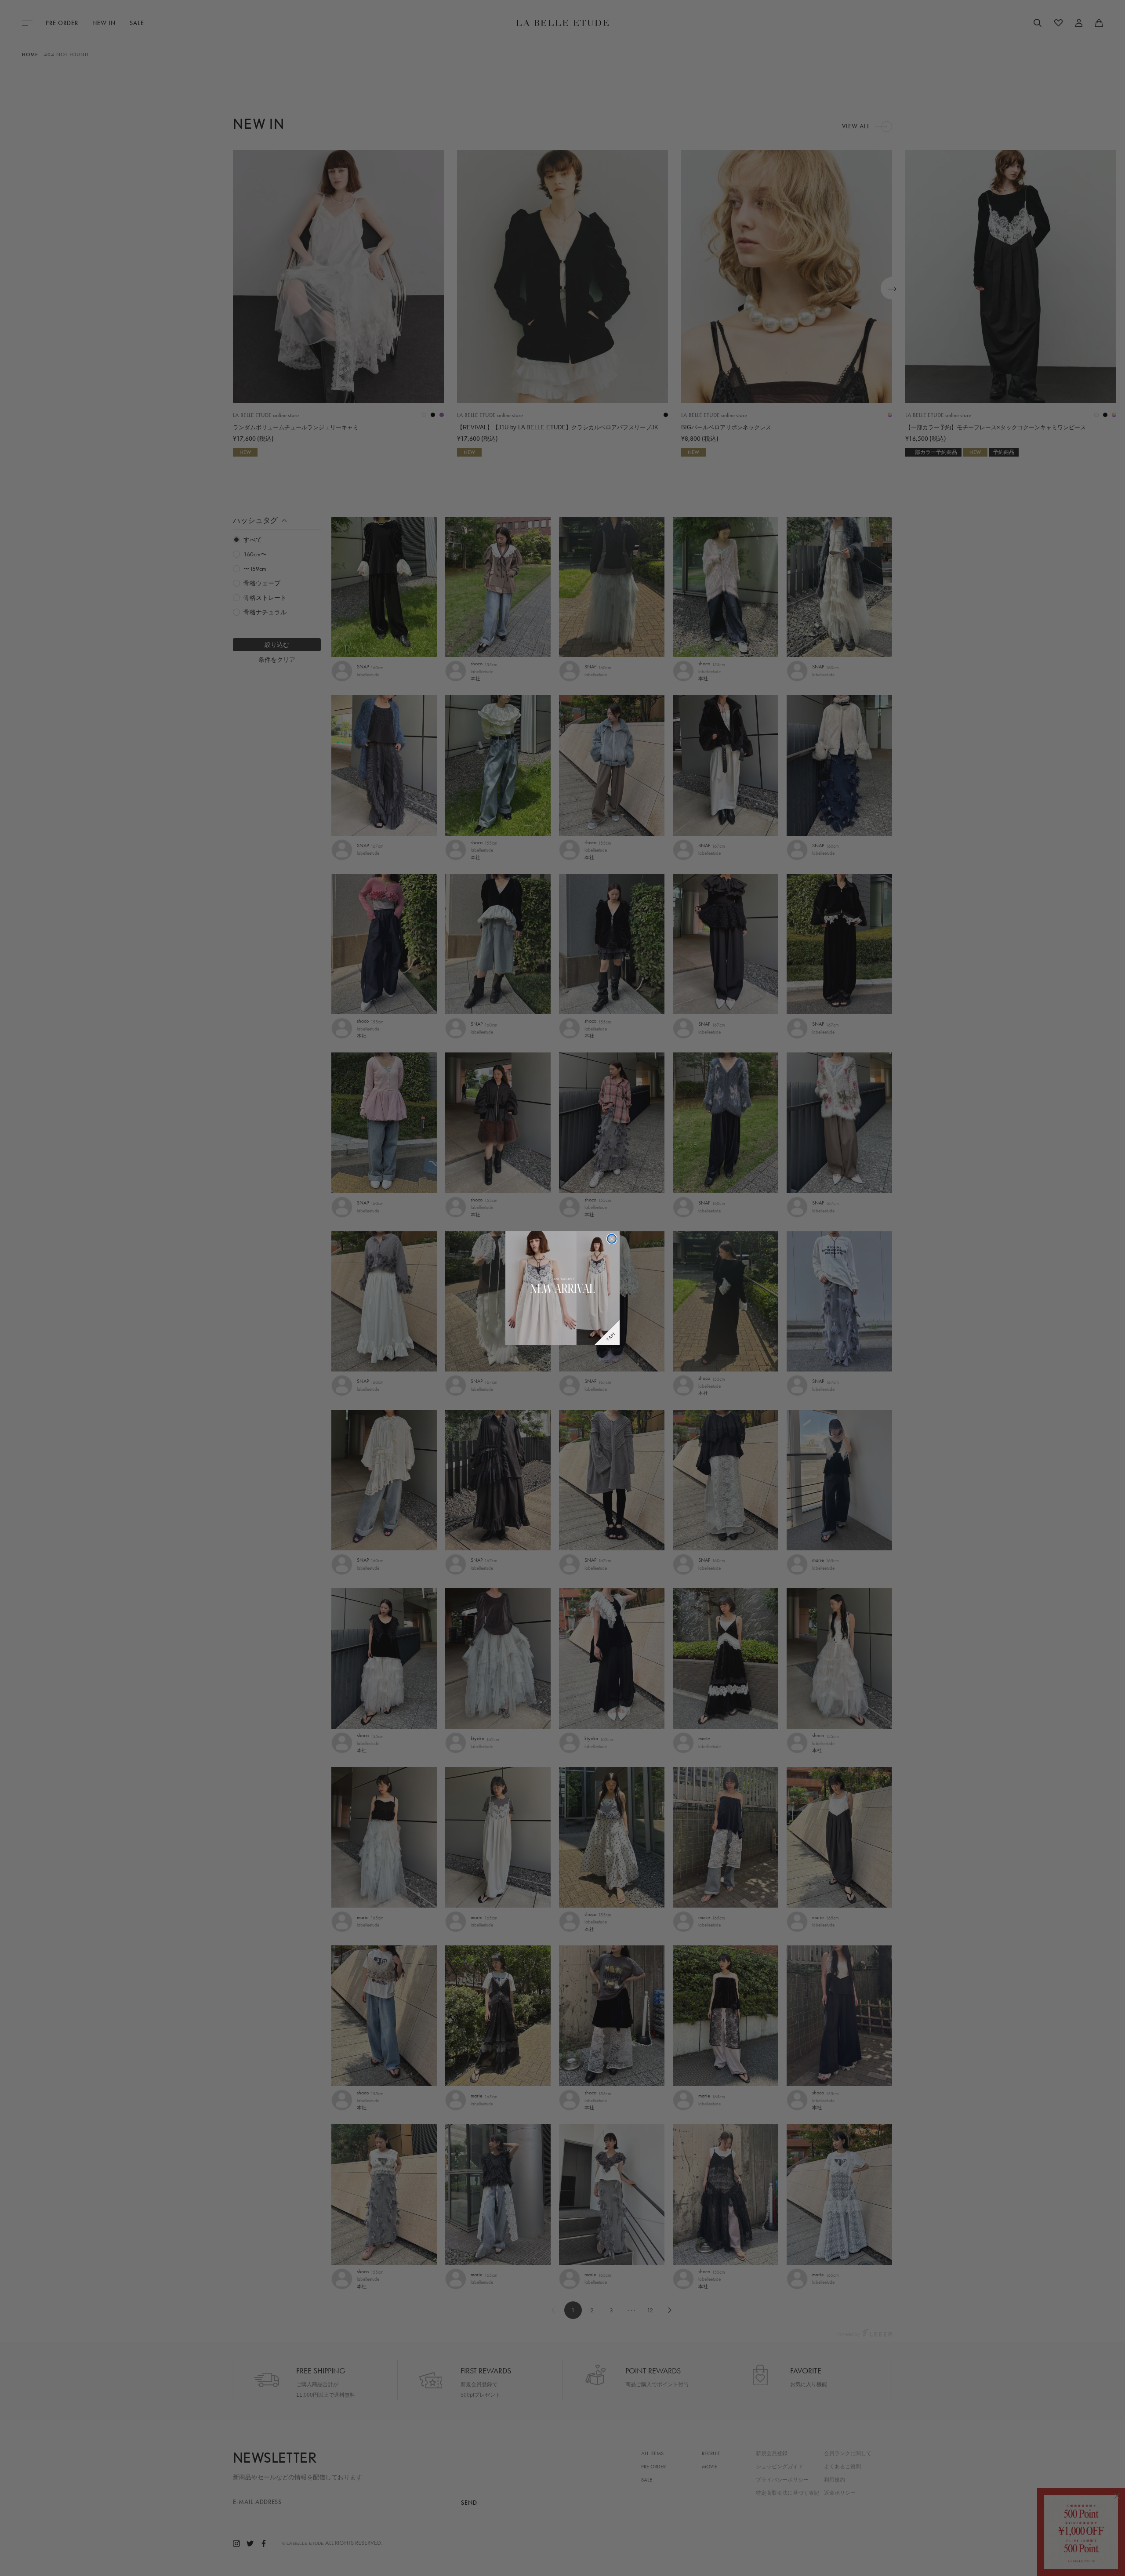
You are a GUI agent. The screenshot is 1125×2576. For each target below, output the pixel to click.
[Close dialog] (612, 1239)
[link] (562, 1288)
